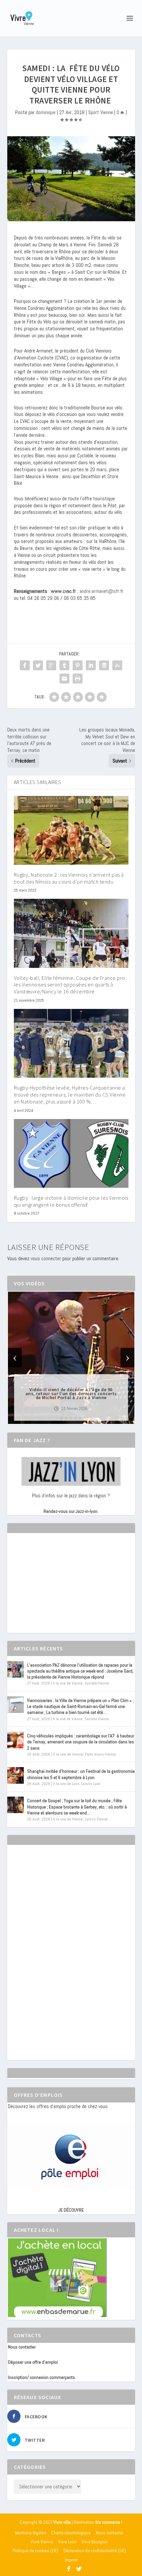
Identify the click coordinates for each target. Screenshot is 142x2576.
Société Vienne (97, 1683)
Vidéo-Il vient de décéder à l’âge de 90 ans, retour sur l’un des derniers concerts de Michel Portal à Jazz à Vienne (71, 1393)
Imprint (71, 2560)
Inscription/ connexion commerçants (41, 2377)
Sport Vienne (101, 112)
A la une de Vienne (68, 1683)
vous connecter (46, 1258)
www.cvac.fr (63, 591)
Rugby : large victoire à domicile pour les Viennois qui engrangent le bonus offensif (71, 1201)
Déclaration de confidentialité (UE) (95, 2551)
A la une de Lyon (66, 1784)
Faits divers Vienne (100, 1754)
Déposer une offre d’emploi (33, 2362)
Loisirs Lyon (91, 1784)
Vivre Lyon (67, 2542)
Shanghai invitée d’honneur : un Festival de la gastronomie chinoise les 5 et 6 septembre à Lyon (81, 1774)
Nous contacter (22, 2347)
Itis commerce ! (109, 2522)
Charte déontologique (71, 2533)
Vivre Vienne (42, 2542)
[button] (62, 1418)
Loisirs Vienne (96, 1819)
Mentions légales (31, 2533)
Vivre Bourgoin (95, 2542)
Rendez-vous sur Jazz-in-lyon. (71, 1511)
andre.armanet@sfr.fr (102, 591)
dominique (46, 112)
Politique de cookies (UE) (35, 2551)
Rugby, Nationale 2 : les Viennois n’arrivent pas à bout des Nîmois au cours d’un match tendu (69, 878)
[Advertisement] (57, 1589)
